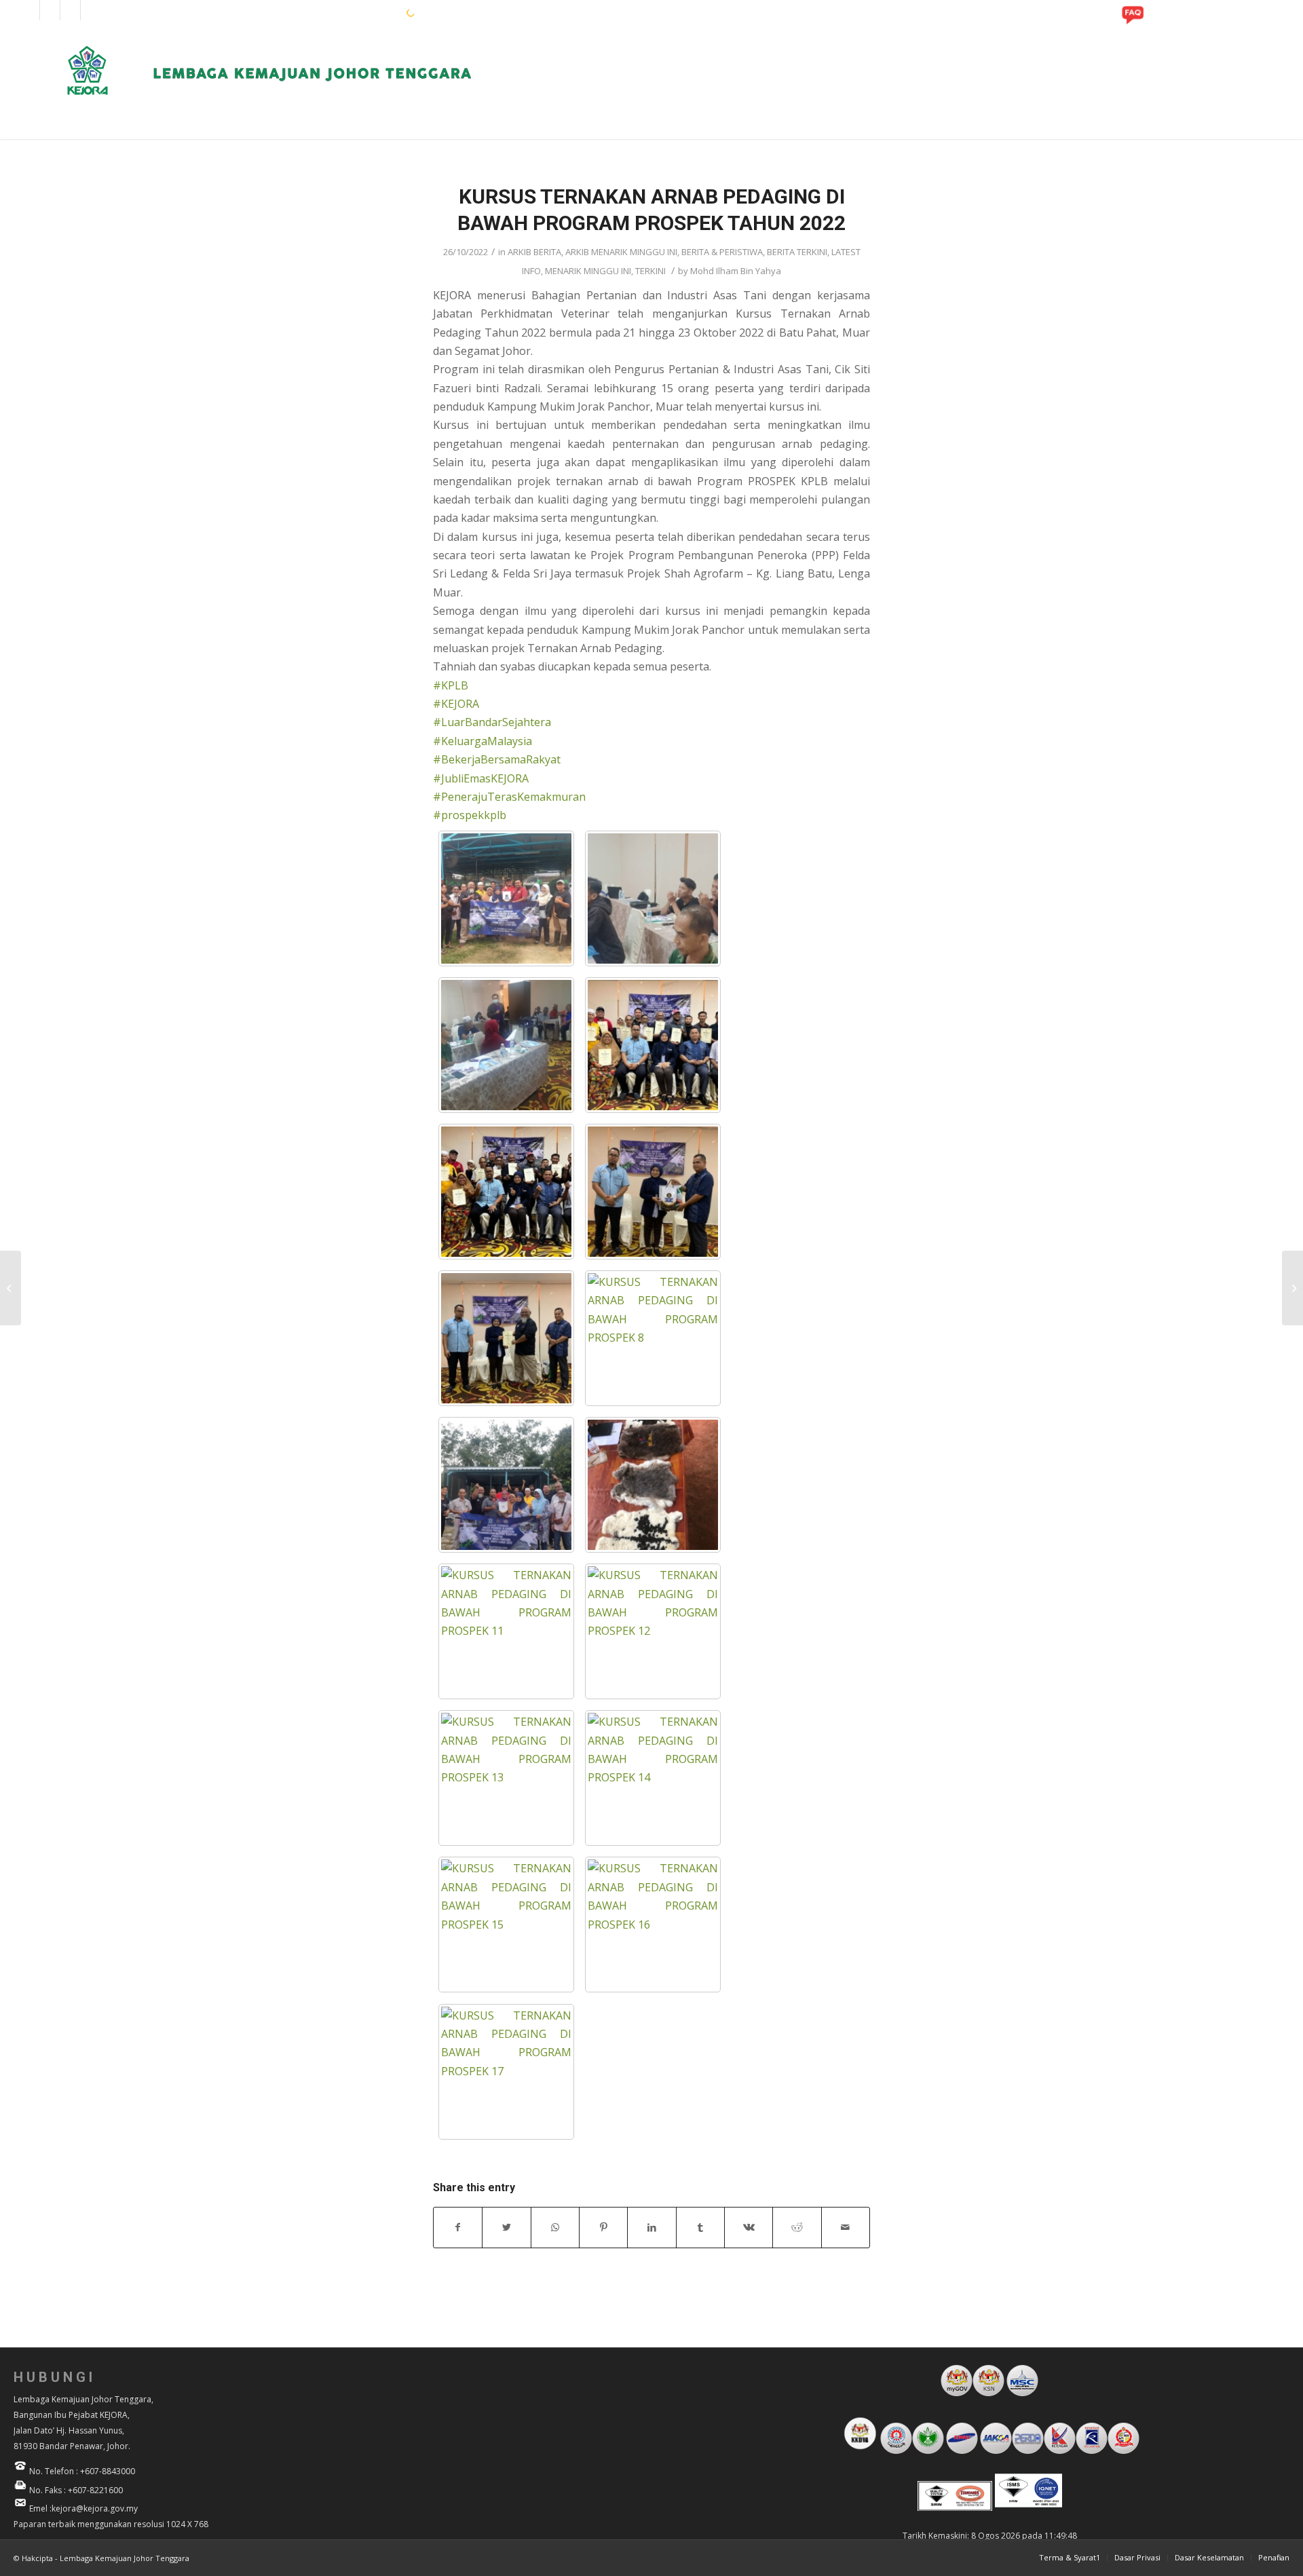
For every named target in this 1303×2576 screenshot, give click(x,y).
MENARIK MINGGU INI (588, 271)
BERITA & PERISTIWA (722, 252)
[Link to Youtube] (70, 10)
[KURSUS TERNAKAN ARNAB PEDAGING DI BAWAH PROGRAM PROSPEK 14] (653, 1778)
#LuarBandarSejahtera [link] (492, 722)
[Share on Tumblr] (700, 2227)
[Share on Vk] (749, 2227)
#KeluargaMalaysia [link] (483, 741)
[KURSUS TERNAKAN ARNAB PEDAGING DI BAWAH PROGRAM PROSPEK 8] (653, 1338)
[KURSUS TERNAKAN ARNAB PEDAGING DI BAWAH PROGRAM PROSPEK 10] (653, 1485)
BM (373, 12)
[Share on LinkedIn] (651, 2227)
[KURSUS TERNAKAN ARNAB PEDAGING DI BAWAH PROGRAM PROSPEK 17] (506, 2072)
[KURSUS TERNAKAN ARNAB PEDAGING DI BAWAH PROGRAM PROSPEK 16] (653, 1925)
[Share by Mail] (846, 2227)
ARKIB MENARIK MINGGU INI (621, 252)
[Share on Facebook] (458, 2227)
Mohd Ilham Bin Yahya (736, 271)
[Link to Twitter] (91, 10)
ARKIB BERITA (534, 252)
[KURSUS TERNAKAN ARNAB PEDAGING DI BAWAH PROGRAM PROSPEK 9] (506, 1485)
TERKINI (650, 271)
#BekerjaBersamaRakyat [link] (497, 759)
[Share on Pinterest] (603, 2227)
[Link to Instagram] (50, 10)
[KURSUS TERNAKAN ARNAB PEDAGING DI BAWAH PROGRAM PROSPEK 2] (653, 898)
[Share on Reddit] (797, 2227)
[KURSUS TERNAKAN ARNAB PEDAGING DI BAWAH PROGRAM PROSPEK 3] (506, 1045)
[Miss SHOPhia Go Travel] (11, 1288)
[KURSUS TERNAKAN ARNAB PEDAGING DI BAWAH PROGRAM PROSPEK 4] (653, 1045)
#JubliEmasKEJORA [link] (481, 778)
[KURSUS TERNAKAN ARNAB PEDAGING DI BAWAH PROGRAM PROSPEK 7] (506, 1338)
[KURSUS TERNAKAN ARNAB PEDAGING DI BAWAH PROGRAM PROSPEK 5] (506, 1192)
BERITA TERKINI (797, 252)
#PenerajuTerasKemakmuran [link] (509, 797)
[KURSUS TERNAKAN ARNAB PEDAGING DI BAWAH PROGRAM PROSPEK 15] (506, 1925)
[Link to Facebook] (30, 10)
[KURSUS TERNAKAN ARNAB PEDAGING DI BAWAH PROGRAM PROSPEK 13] (506, 1778)
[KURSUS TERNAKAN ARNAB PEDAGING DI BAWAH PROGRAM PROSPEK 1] (506, 898)
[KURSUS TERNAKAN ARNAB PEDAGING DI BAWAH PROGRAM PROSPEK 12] (653, 1631)
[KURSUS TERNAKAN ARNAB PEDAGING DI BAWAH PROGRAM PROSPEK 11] (506, 1631)
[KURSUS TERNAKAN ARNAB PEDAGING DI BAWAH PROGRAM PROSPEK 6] (653, 1192)
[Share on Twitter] (506, 2227)
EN (352, 12)
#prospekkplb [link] (470, 815)
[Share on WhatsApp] (555, 2227)
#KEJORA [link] (456, 704)
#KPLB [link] (451, 685)
